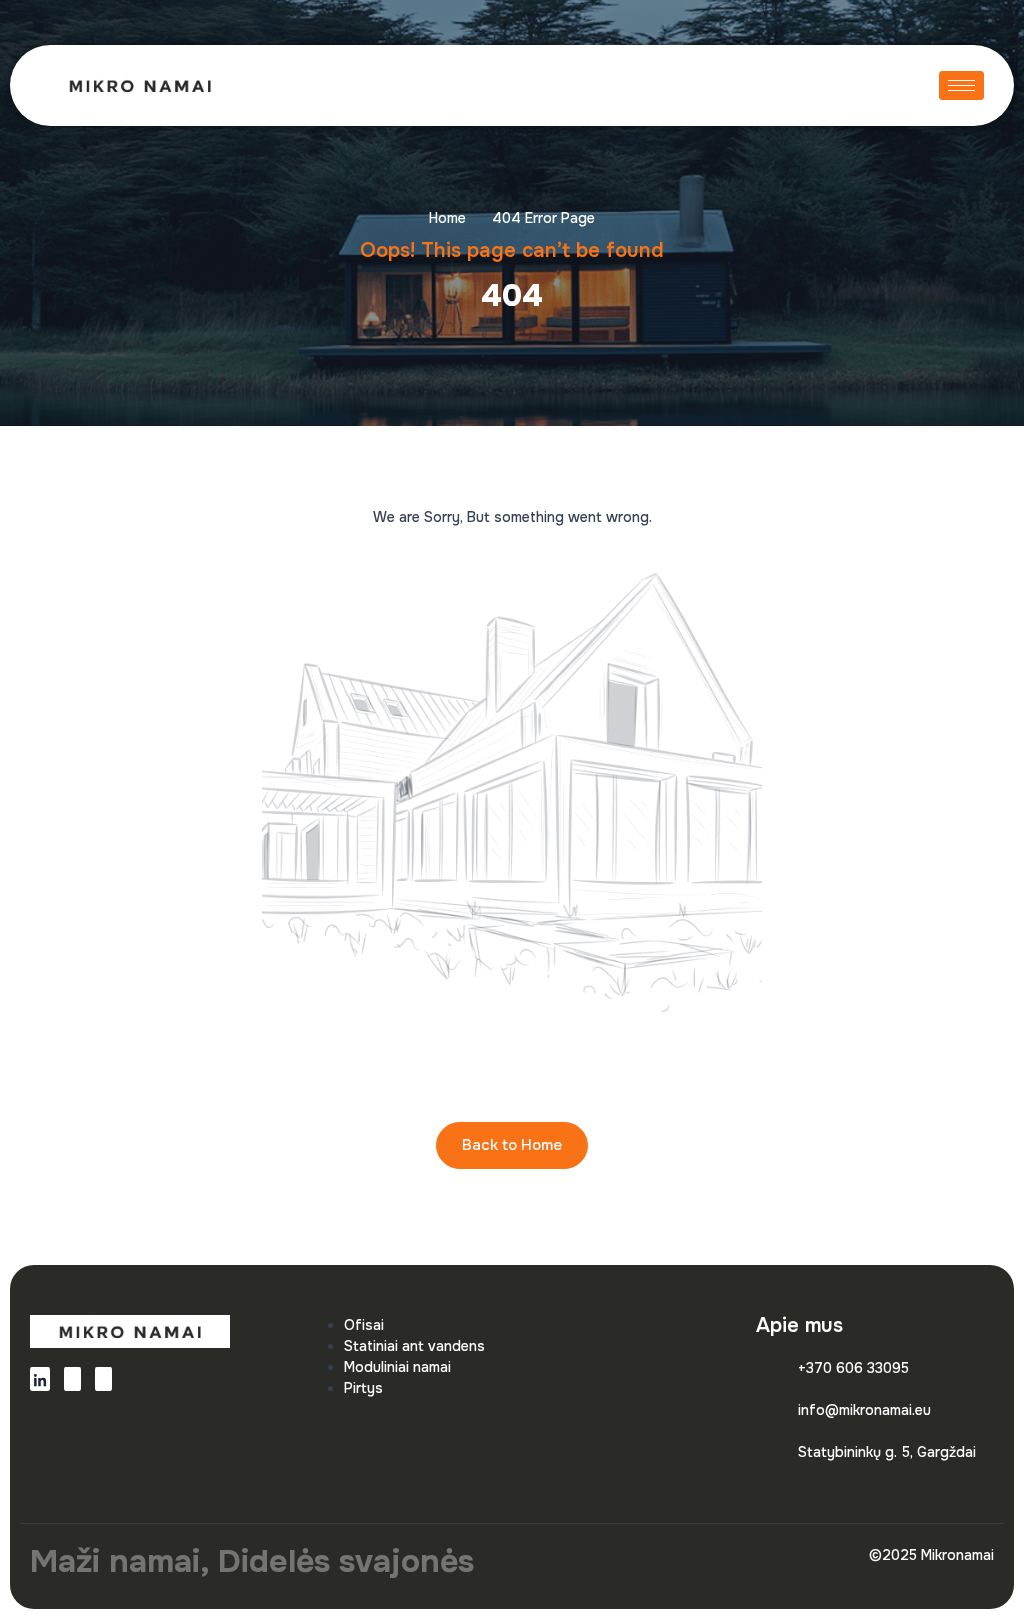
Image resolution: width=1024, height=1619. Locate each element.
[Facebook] (72, 1379)
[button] (845, 85)
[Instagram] (103, 1379)
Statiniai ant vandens (414, 1346)
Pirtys (363, 1388)
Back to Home (512, 1145)
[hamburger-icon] (961, 85)
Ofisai (364, 1325)
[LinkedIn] (40, 1379)
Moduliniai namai (397, 1367)
